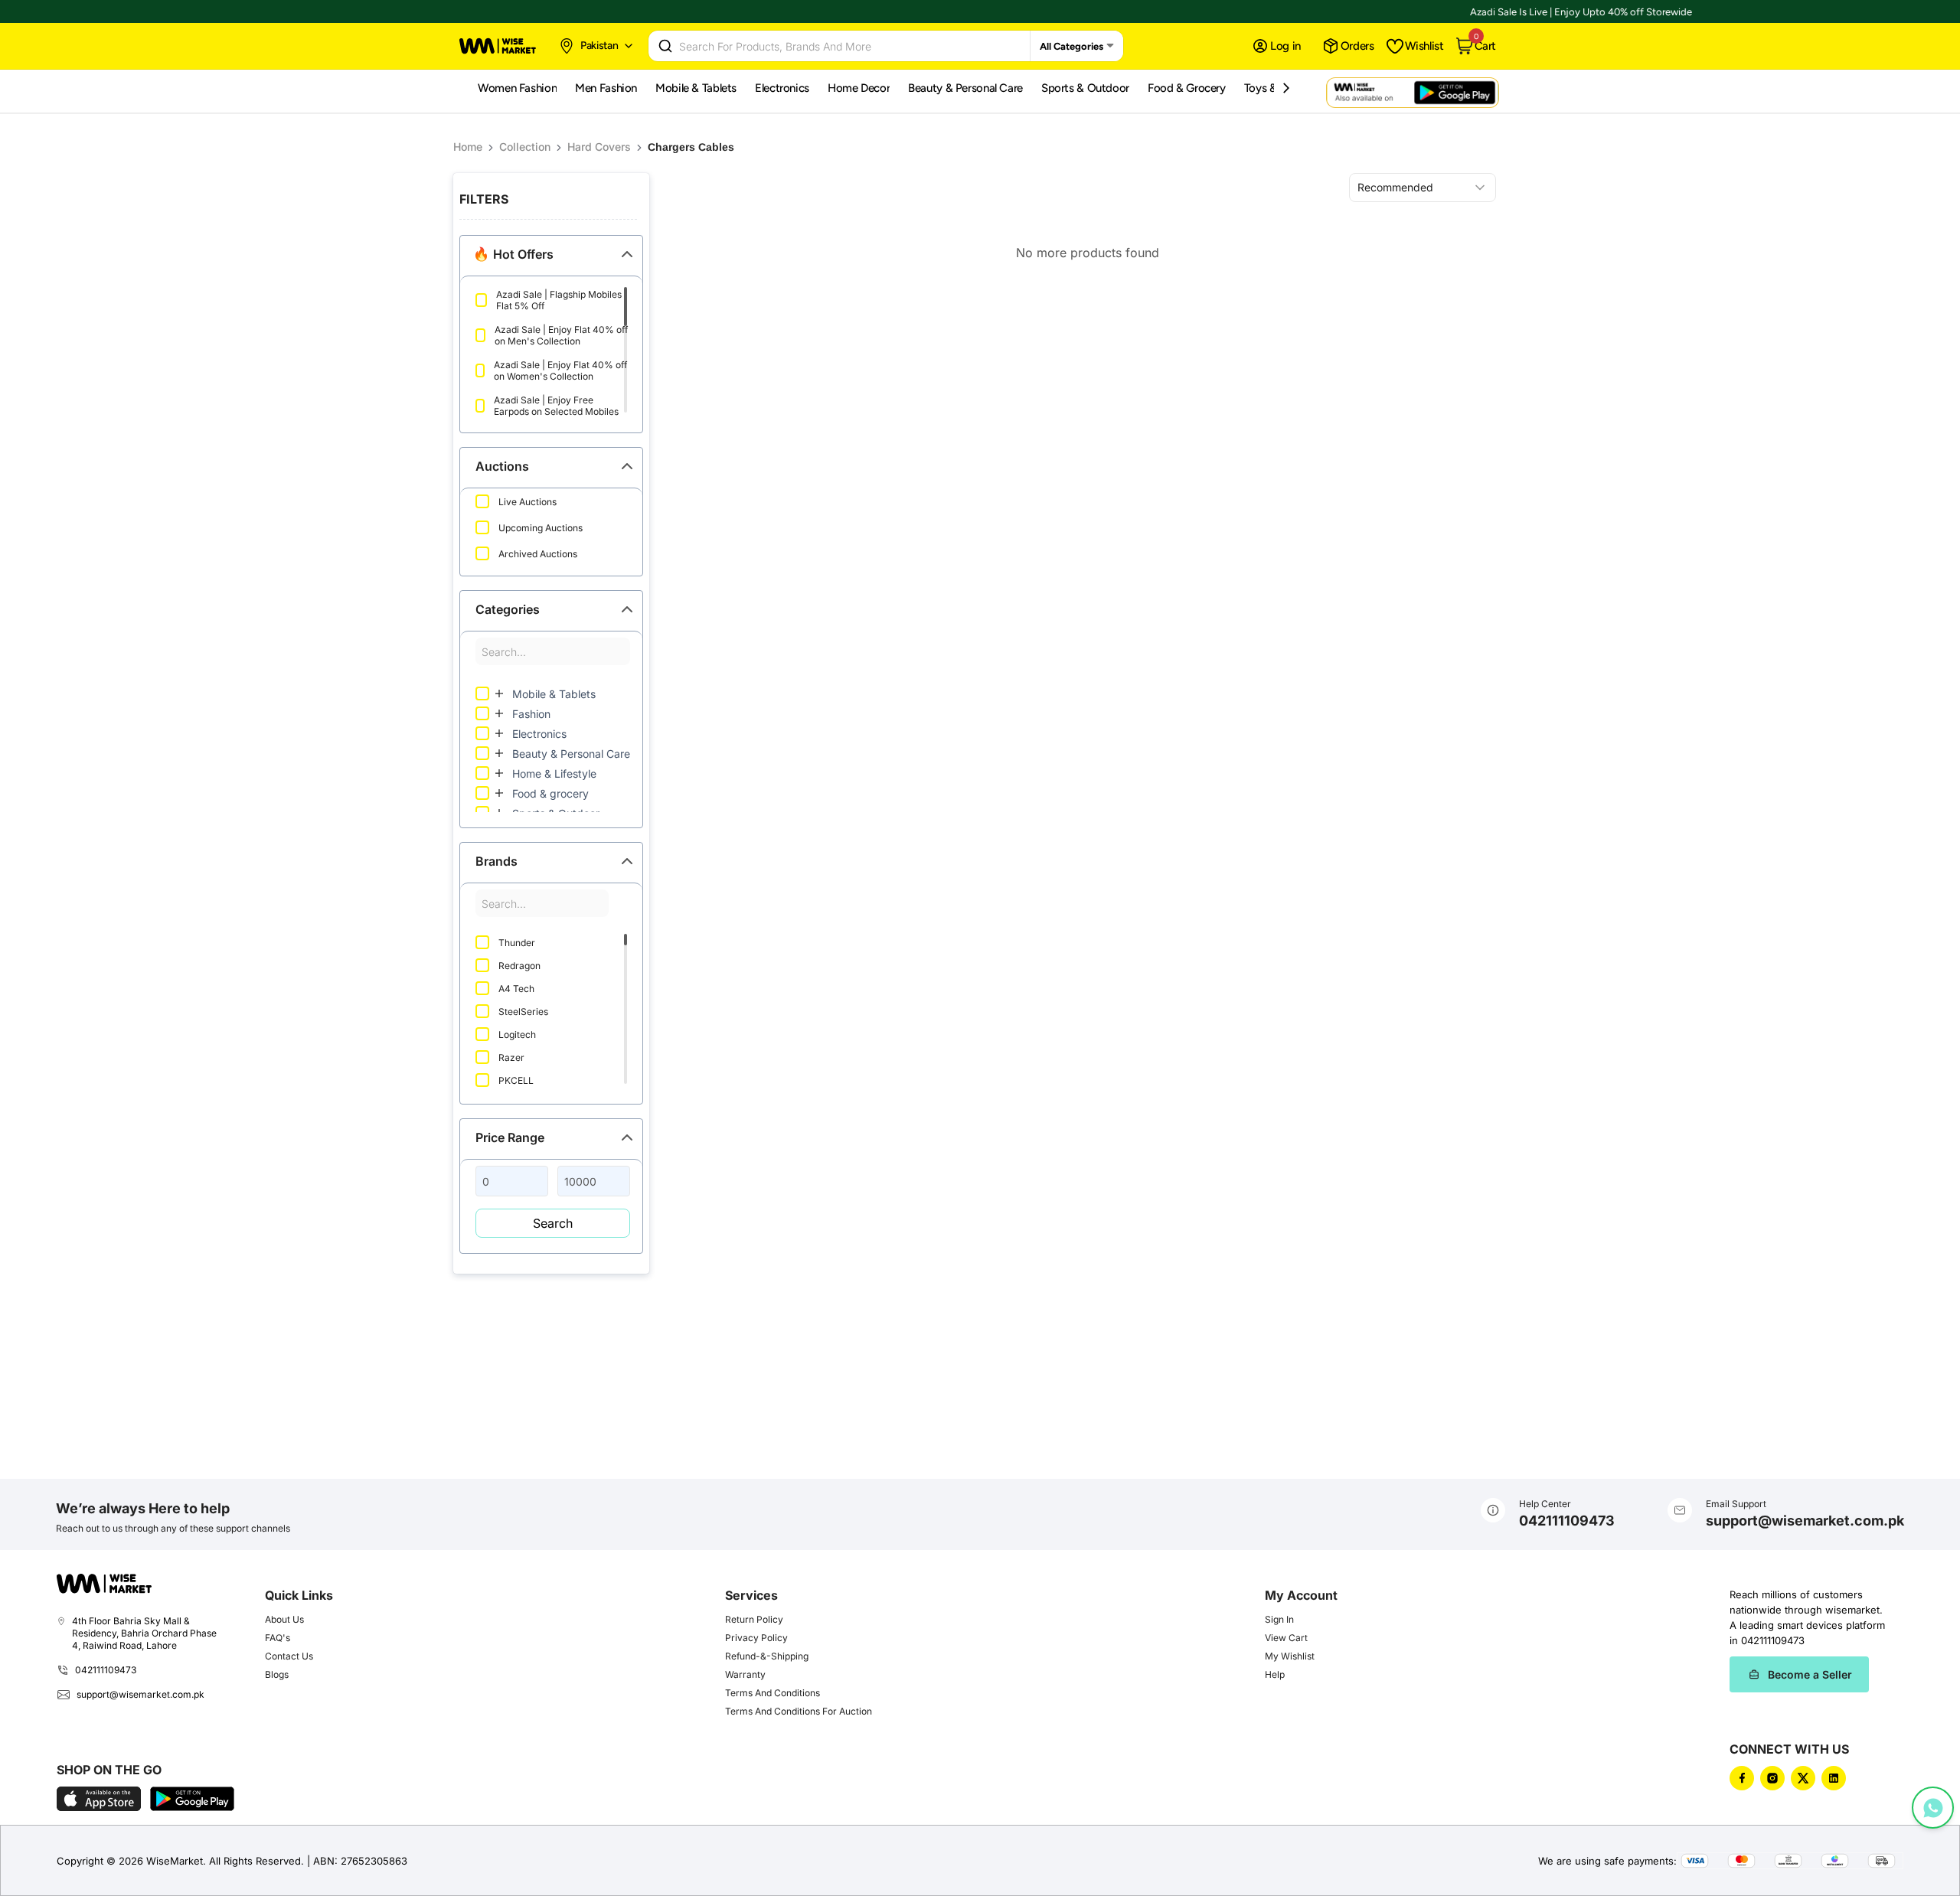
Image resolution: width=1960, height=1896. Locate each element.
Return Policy (754, 1619)
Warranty (745, 1674)
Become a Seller (1810, 1674)
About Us (284, 1619)
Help (1275, 1674)
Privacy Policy (756, 1638)
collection (525, 147)
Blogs (277, 1674)
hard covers (599, 147)
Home (468, 147)
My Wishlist (1290, 1656)
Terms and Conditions (773, 1693)
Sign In (1279, 1619)
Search (553, 1223)
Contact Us (289, 1656)
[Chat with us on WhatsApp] (1933, 1808)
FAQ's (278, 1638)
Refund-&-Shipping (767, 1656)
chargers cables (691, 147)
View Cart (1286, 1638)
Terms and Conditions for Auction (799, 1711)
